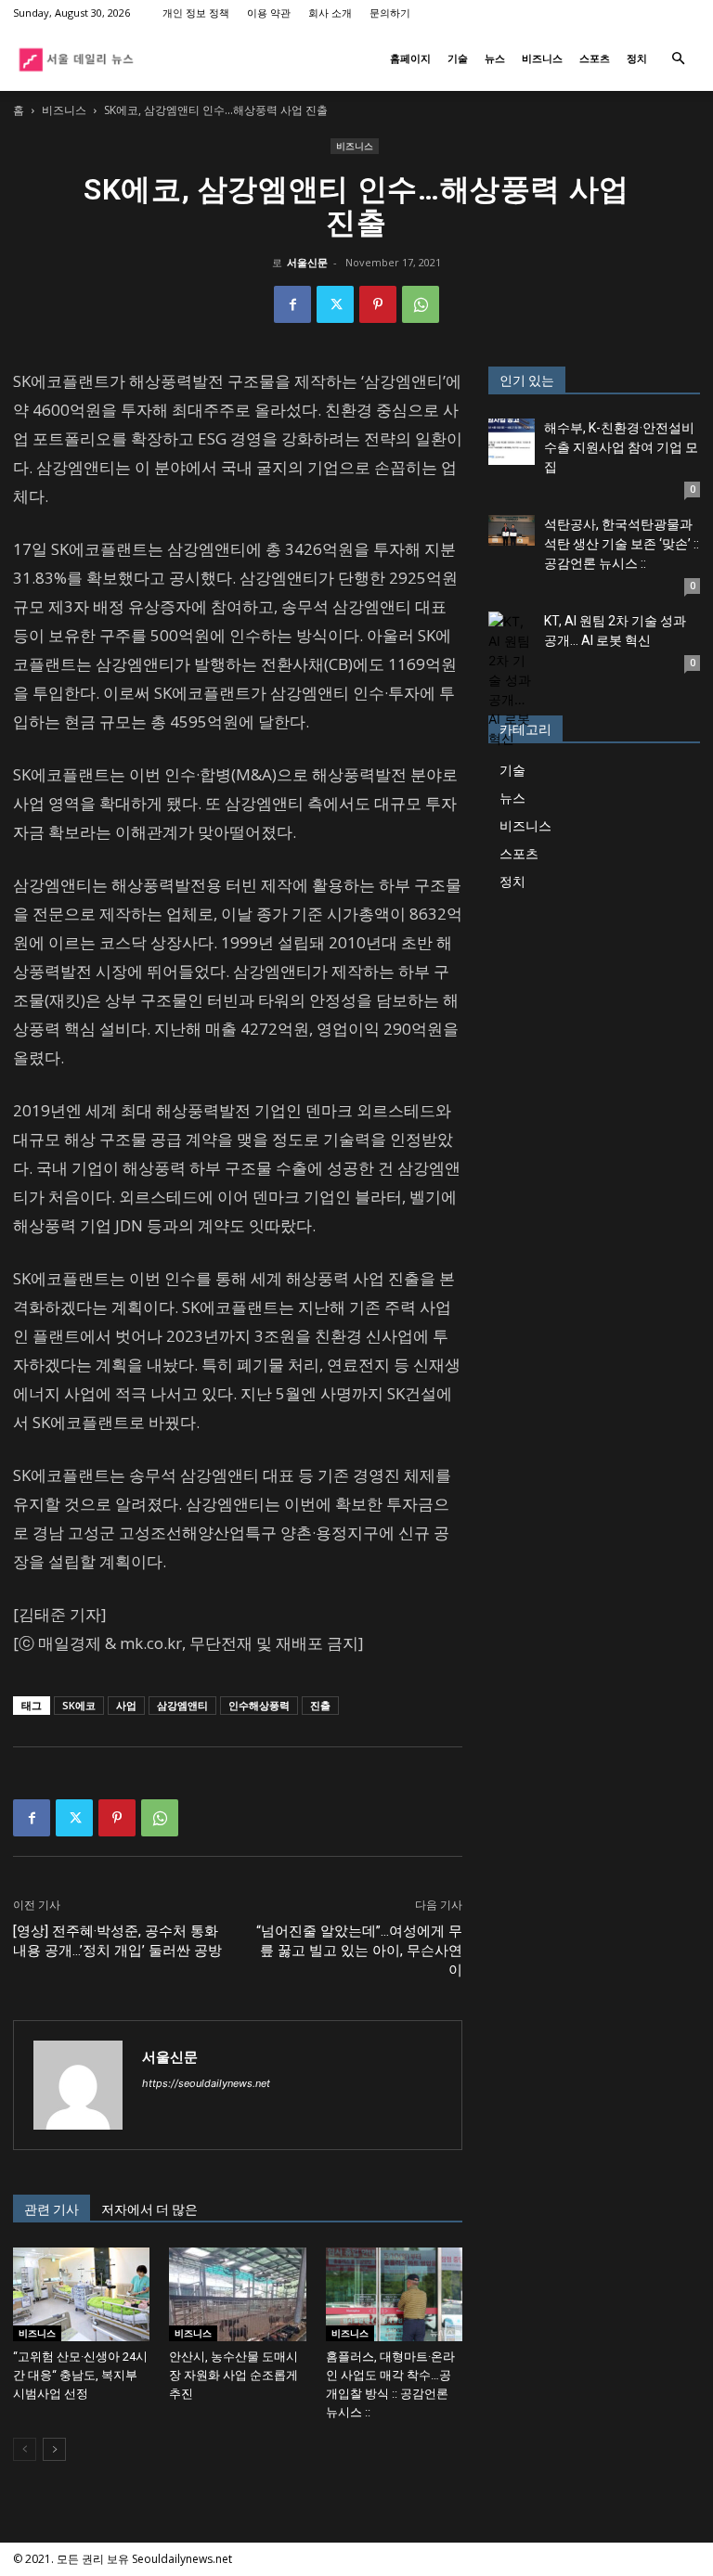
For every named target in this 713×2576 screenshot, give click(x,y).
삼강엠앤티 (182, 1705)
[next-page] (54, 2449)
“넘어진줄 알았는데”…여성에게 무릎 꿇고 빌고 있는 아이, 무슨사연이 (359, 1951)
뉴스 (495, 58)
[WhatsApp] (421, 304)
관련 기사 (52, 2209)
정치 (637, 58)
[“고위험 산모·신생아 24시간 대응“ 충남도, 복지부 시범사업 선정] (81, 2294)
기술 (458, 58)
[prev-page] (25, 2449)
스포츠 (595, 58)
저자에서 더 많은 (149, 2209)
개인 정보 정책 (196, 13)
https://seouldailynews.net (206, 2083)
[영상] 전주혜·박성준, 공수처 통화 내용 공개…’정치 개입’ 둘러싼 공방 (117, 1941)
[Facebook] (292, 304)
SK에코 (79, 1705)
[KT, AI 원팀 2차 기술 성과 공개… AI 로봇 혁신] (512, 680)
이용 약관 (269, 13)
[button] (678, 59)
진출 (320, 1705)
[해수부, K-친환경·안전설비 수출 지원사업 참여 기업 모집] (512, 442)
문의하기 (390, 13)
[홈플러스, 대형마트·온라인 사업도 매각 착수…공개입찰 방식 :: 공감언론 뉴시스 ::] (394, 2294)
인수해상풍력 (259, 1705)
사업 (126, 1705)
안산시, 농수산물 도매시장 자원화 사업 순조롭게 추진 (233, 2375)
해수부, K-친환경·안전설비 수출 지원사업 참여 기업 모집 (621, 447)
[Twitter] (335, 304)
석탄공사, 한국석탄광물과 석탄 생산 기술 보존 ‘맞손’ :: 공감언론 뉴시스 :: (622, 544)
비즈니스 (542, 58)
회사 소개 (330, 13)
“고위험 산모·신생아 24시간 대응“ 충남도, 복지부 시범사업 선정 (80, 2375)
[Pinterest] (378, 304)
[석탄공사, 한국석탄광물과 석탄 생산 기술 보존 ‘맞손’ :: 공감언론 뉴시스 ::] (512, 530)
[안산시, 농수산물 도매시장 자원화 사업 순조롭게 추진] (237, 2294)
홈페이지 (410, 58)
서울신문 (307, 262)
